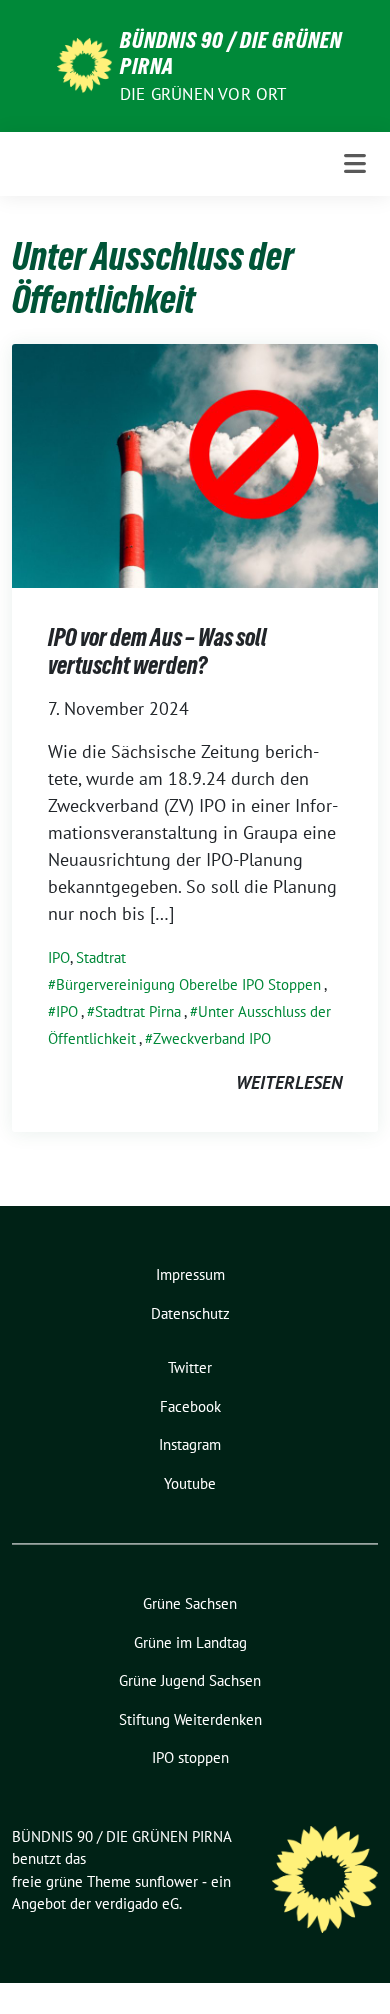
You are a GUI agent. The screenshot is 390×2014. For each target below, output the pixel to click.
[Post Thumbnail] (195, 464)
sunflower (166, 1881)
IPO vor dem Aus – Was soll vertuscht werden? (157, 651)
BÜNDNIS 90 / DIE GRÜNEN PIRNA (231, 53)
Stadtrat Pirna (138, 1011)
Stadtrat (101, 957)
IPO (59, 957)
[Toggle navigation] (355, 164)
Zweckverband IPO (212, 1038)
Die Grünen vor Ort (203, 94)
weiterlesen (289, 1082)
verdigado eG (137, 1903)
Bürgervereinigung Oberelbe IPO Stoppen (188, 984)
